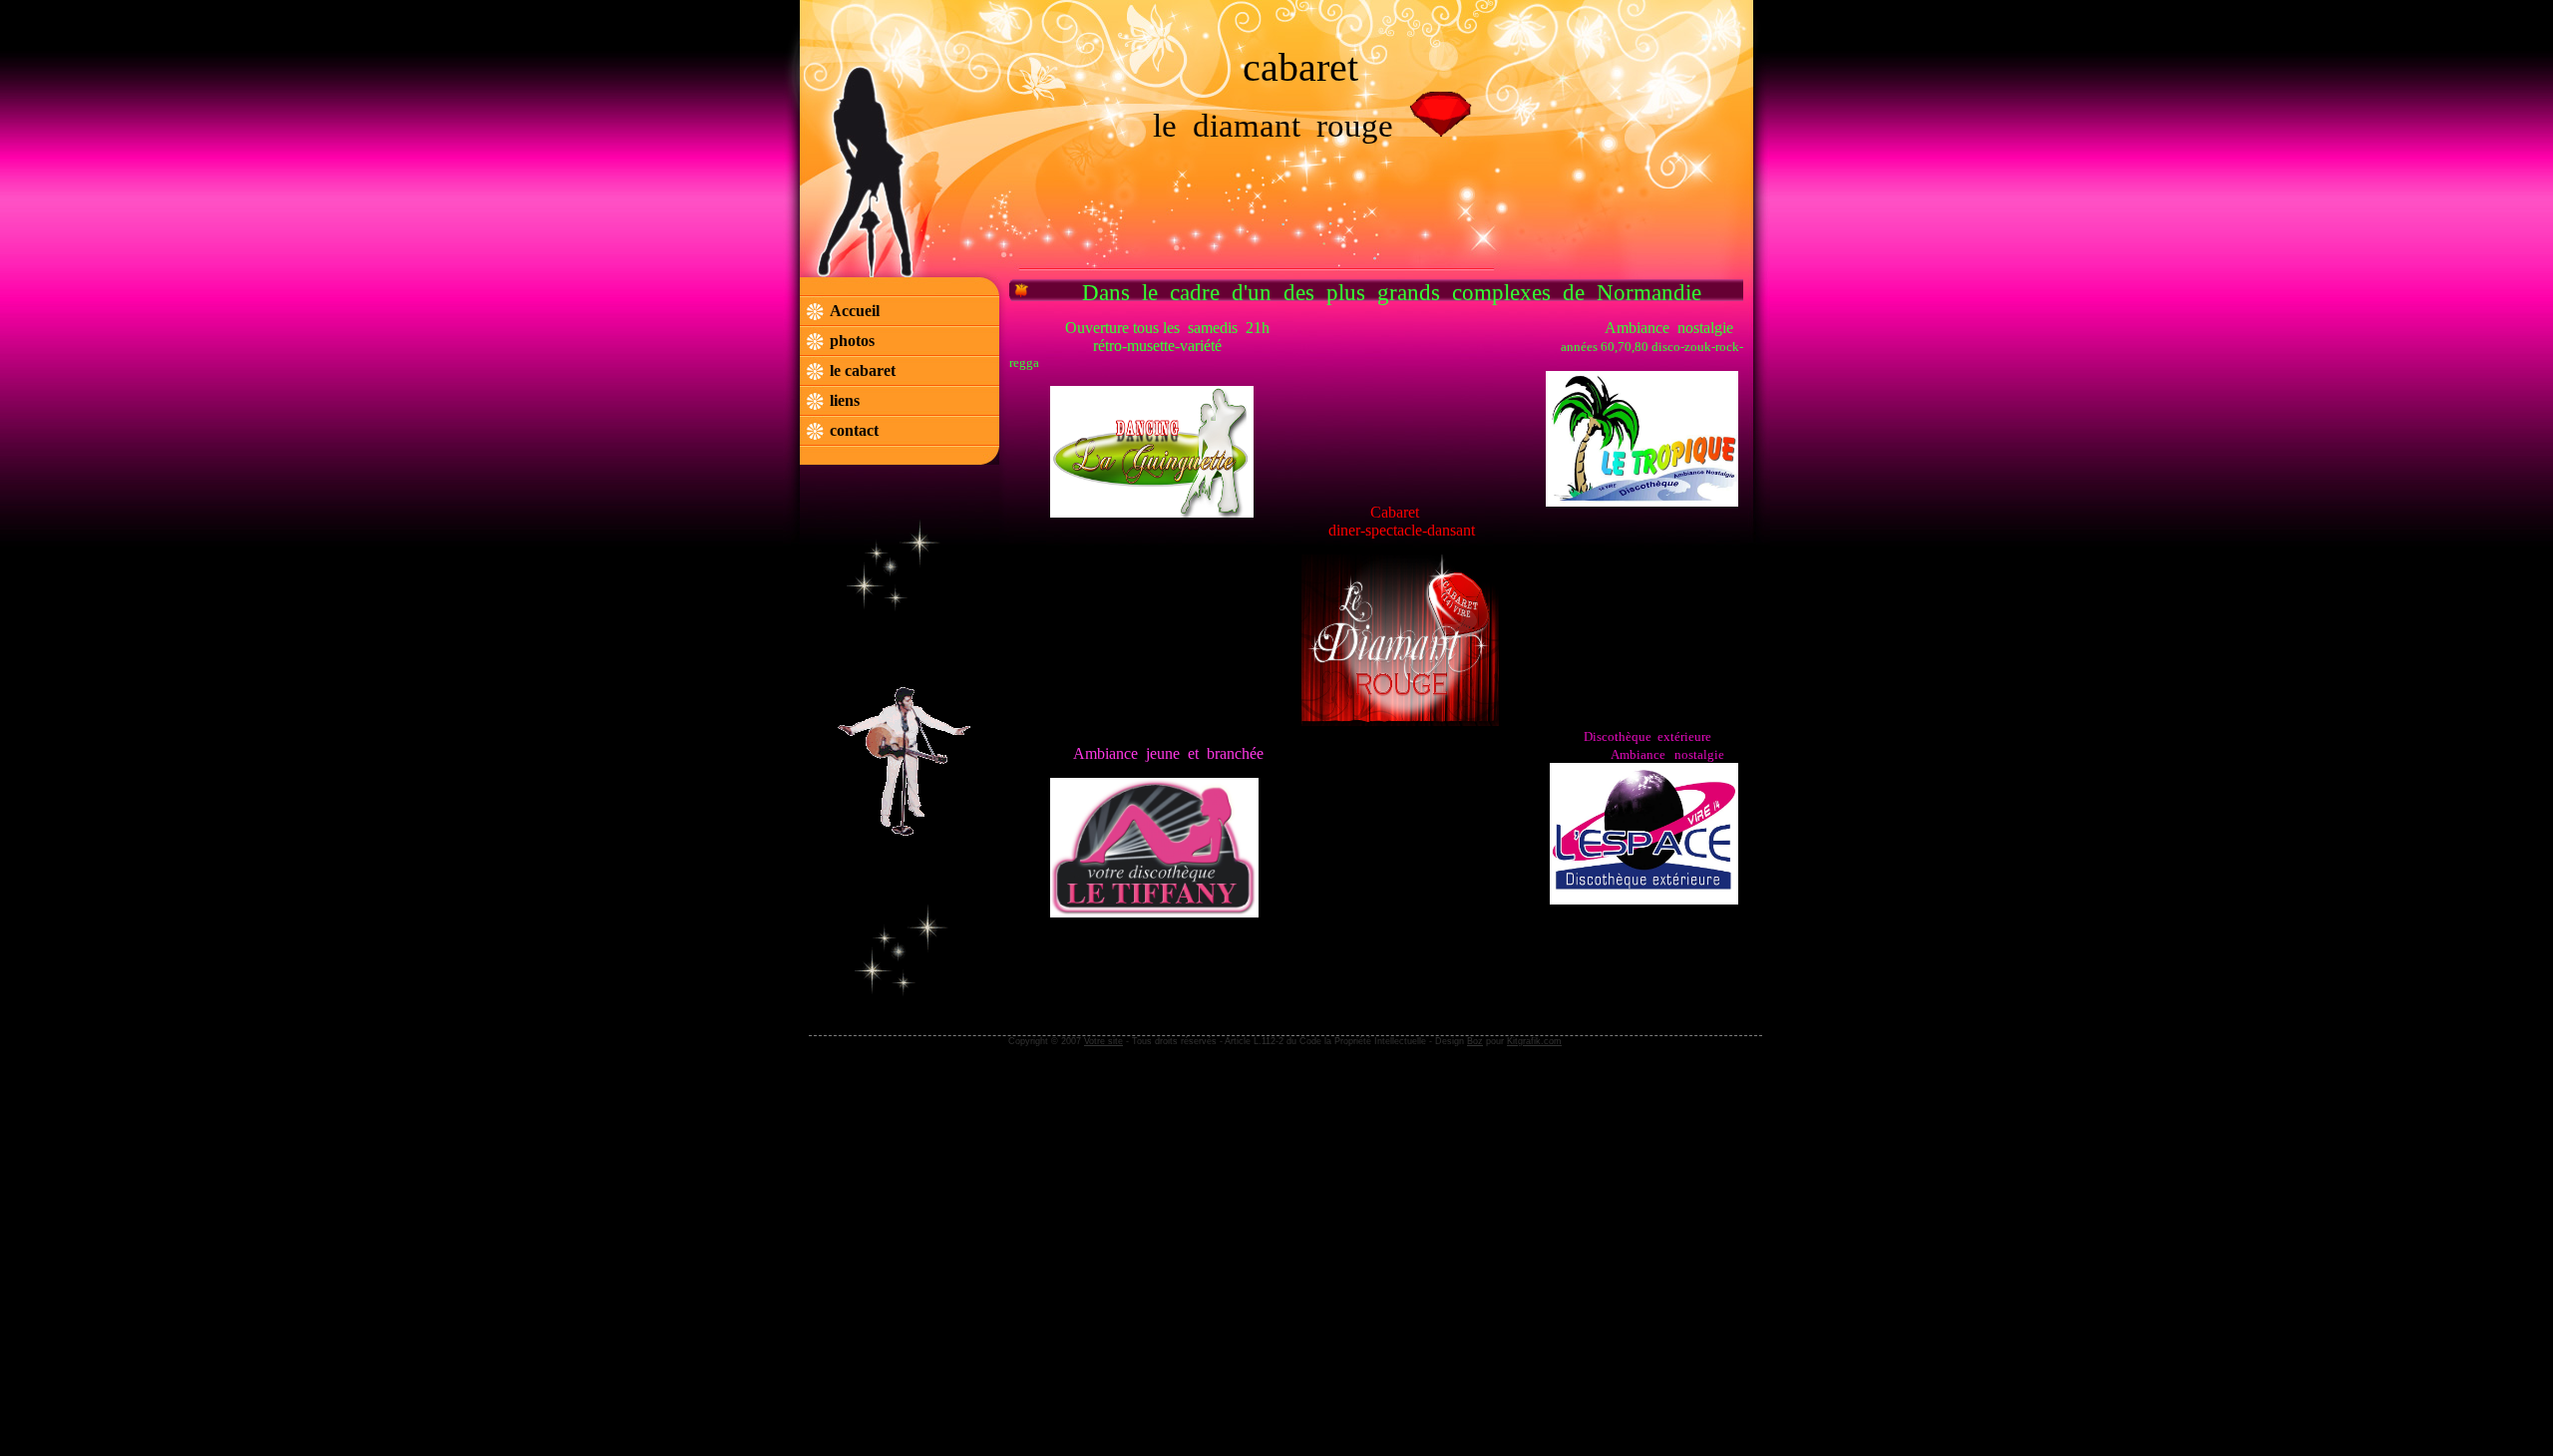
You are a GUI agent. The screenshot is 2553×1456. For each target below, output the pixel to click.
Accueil (855, 311)
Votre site (1103, 1041)
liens (845, 400)
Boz (1475, 1041)
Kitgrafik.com (1534, 1041)
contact (854, 430)
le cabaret (865, 370)
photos (852, 341)
